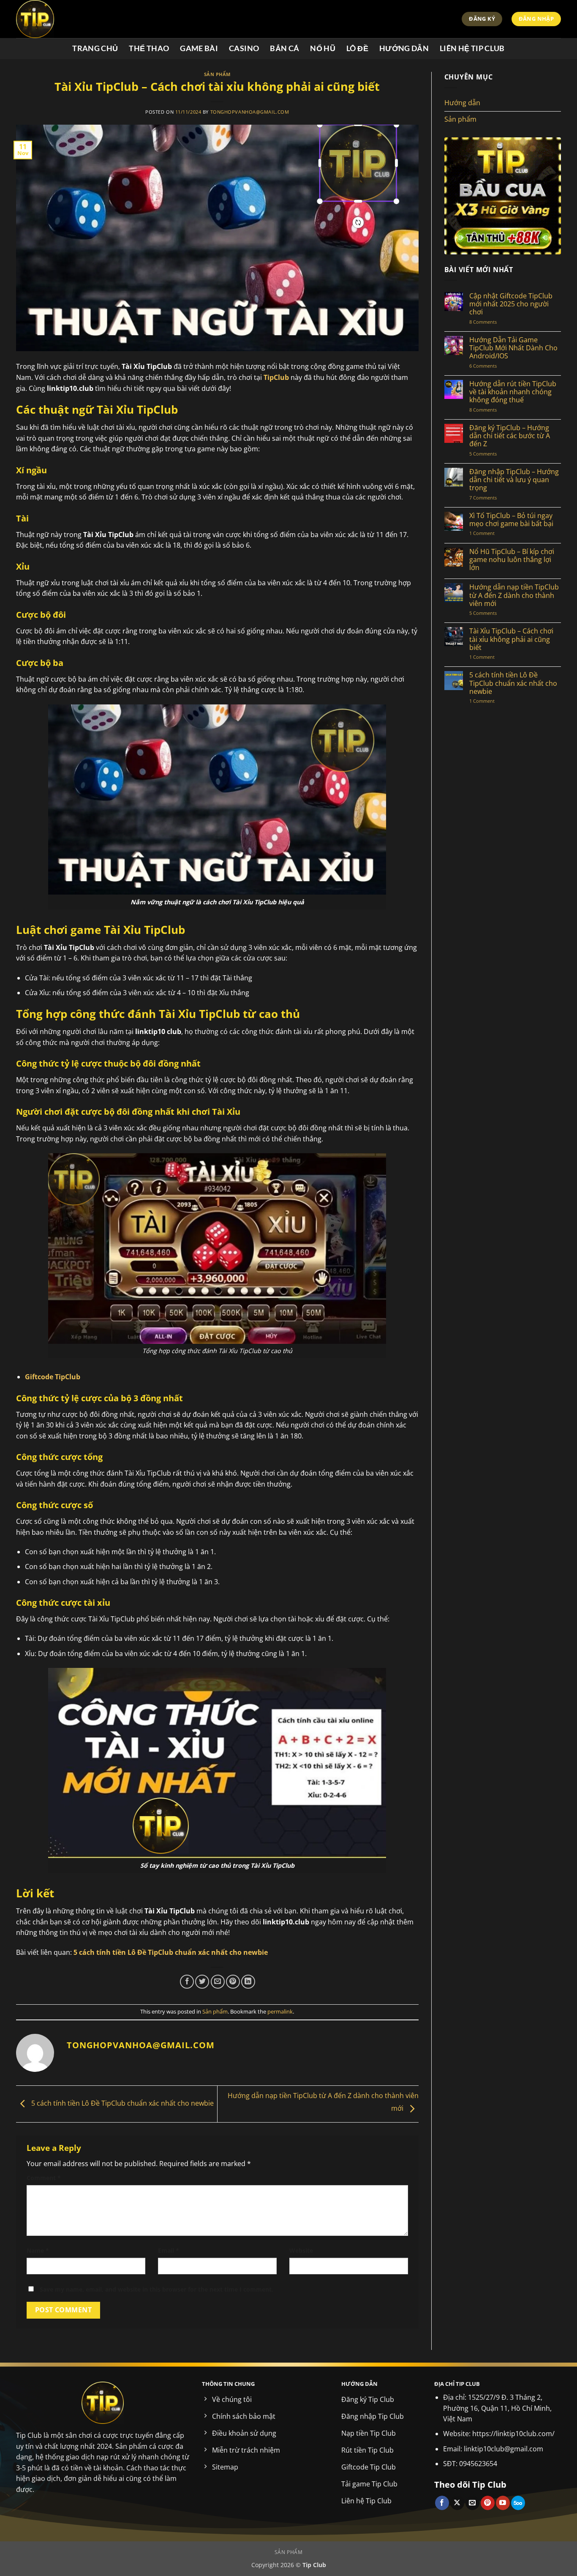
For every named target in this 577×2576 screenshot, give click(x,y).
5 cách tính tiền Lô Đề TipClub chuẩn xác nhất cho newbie (122, 2103)
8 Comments (492, 322)
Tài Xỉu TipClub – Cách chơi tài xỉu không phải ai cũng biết (511, 639)
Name (38, 2250)
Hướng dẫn (404, 48)
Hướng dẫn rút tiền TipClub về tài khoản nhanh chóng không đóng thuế (513, 392)
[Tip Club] (101, 19)
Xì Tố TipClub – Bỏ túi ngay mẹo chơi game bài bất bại (511, 520)
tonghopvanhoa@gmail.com (250, 112)
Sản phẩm (217, 74)
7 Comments (491, 498)
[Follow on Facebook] (442, 2503)
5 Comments (491, 454)
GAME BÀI (199, 48)
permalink (280, 2011)
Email (169, 2250)
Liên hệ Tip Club (472, 48)
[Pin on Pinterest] (233, 1982)
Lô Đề (357, 48)
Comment (44, 2178)
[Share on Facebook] (187, 1982)
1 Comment (490, 533)
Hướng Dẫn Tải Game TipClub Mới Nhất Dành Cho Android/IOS (513, 348)
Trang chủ (95, 48)
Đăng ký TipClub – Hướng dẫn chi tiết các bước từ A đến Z (510, 436)
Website (301, 2250)
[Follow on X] (457, 2503)
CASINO (244, 48)
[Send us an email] (472, 2503)
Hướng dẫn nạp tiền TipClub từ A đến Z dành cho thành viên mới (514, 595)
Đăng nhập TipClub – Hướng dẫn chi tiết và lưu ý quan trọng (514, 480)
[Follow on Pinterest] (488, 2503)
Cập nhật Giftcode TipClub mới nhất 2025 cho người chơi (511, 304)
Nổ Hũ (323, 48)
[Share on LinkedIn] (248, 1982)
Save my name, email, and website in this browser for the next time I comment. (156, 2289)
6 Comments (497, 366)
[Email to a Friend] (218, 1982)
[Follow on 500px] (518, 2503)
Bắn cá (284, 48)
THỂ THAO (149, 48)
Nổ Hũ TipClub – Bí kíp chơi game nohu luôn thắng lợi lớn (512, 560)
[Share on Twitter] (202, 1982)
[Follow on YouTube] (503, 2503)
